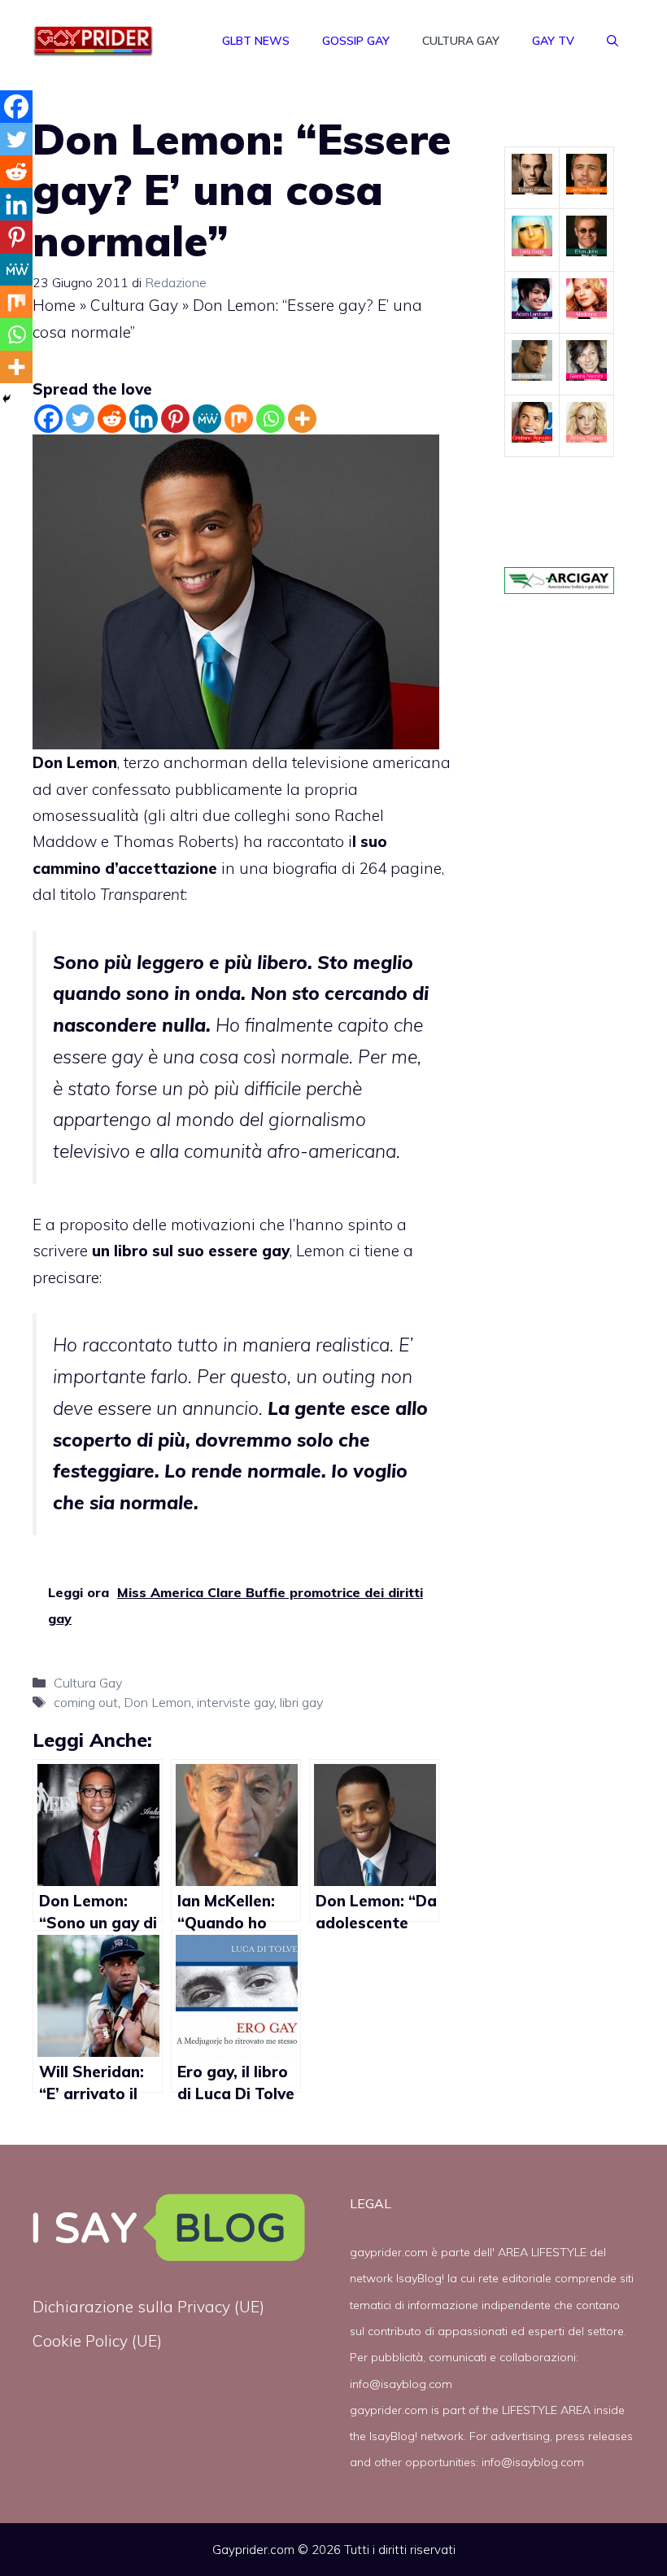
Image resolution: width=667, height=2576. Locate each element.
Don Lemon (157, 1702)
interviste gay (235, 1702)
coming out (86, 1702)
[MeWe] (207, 419)
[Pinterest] (175, 419)
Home (54, 305)
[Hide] (7, 399)
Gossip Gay (356, 41)
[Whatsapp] (270, 419)
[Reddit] (112, 419)
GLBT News (256, 41)
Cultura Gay (461, 41)
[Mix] (239, 419)
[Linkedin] (144, 419)
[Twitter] (80, 419)
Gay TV (553, 41)
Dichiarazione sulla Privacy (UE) (148, 2307)
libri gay (301, 1702)
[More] (302, 419)
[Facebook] (48, 419)
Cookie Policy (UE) (97, 2341)
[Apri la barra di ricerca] (613, 41)
